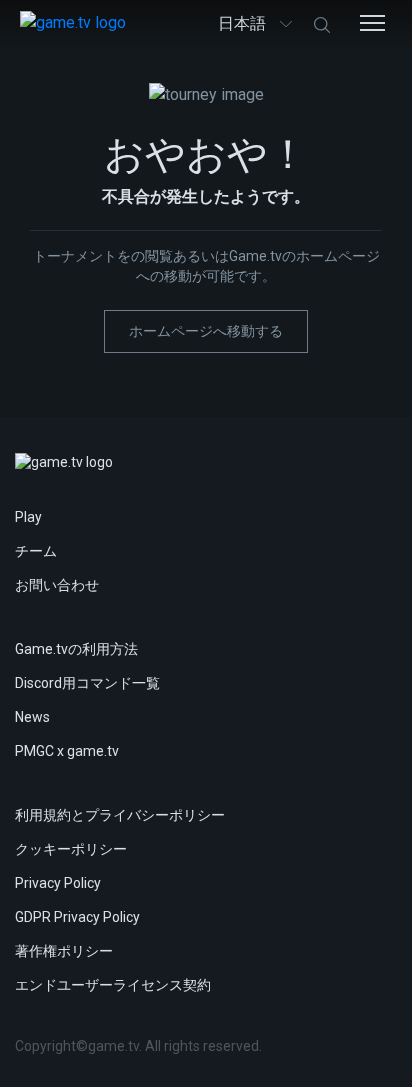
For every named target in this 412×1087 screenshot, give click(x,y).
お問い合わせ (57, 585)
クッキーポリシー (71, 849)
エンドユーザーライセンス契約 (113, 985)
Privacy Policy (58, 883)
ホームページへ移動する (206, 331)
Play (28, 517)
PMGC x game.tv (67, 751)
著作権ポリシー (64, 951)
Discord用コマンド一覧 (87, 683)
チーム (36, 551)
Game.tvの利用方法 (76, 649)
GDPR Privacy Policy (77, 917)
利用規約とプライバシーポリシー (120, 815)
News (32, 717)
